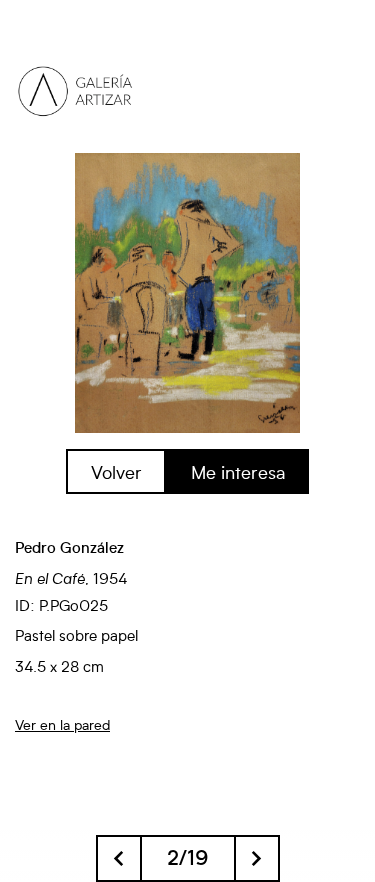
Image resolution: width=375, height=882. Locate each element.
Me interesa (238, 472)
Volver (116, 472)
